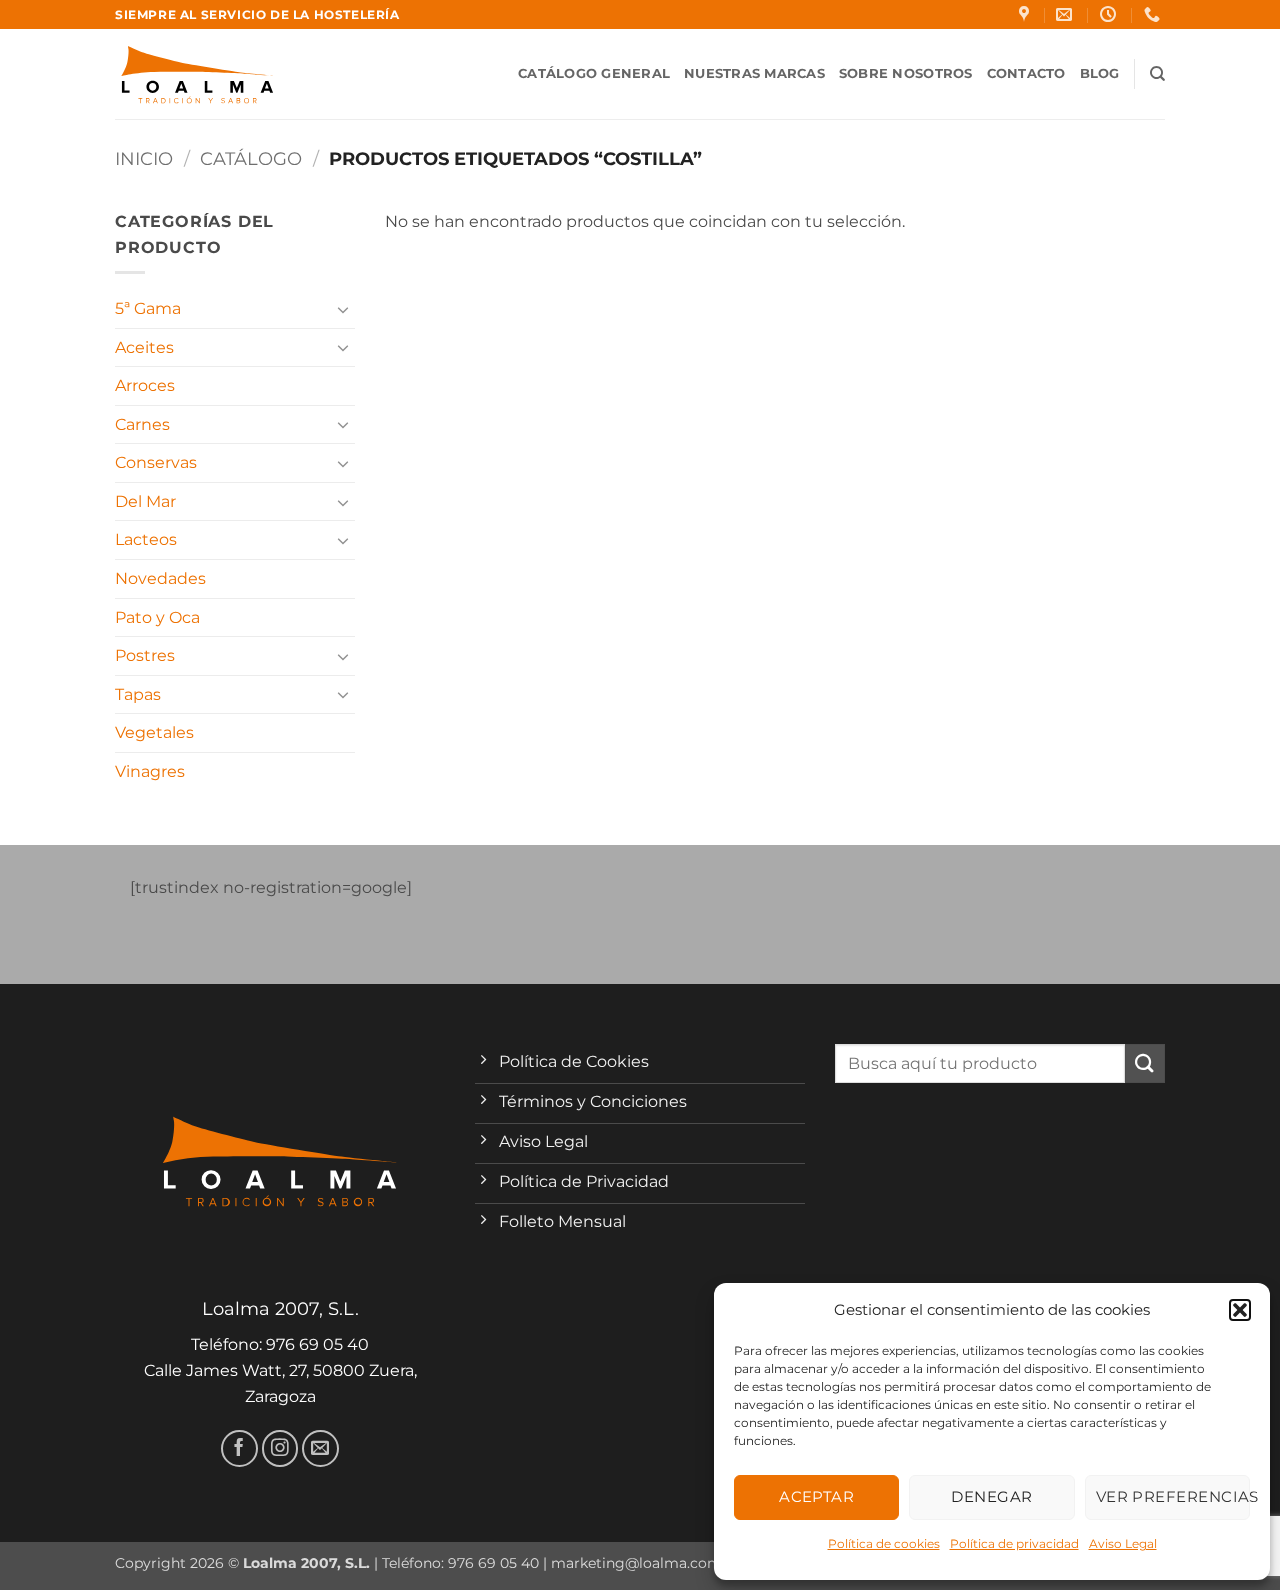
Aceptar (816, 1496)
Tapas (138, 694)
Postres (145, 655)
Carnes (142, 424)
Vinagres (150, 771)
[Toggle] (343, 309)
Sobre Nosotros (906, 73)
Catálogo (251, 158)
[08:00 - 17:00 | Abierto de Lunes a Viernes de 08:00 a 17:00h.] (1110, 14)
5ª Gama (148, 308)
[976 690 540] (1154, 14)
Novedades (160, 578)
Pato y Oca (157, 617)
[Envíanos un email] (320, 1448)
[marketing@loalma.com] (1066, 14)
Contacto (1026, 73)
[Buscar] (1157, 74)
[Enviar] (1145, 1063)
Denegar (991, 1496)
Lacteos (146, 539)
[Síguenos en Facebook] (239, 1448)
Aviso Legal (1123, 1543)
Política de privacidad (1014, 1543)
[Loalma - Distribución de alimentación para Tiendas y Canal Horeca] (197, 74)
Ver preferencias (1173, 1496)
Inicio (144, 158)
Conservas (156, 462)
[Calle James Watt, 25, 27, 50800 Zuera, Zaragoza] (1026, 14)
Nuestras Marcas (754, 73)
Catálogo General (594, 73)
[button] (1240, 1310)
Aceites (144, 347)
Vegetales (154, 732)
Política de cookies (884, 1543)
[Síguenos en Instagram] (280, 1448)
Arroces (145, 385)
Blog (1100, 73)
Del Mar (145, 501)
